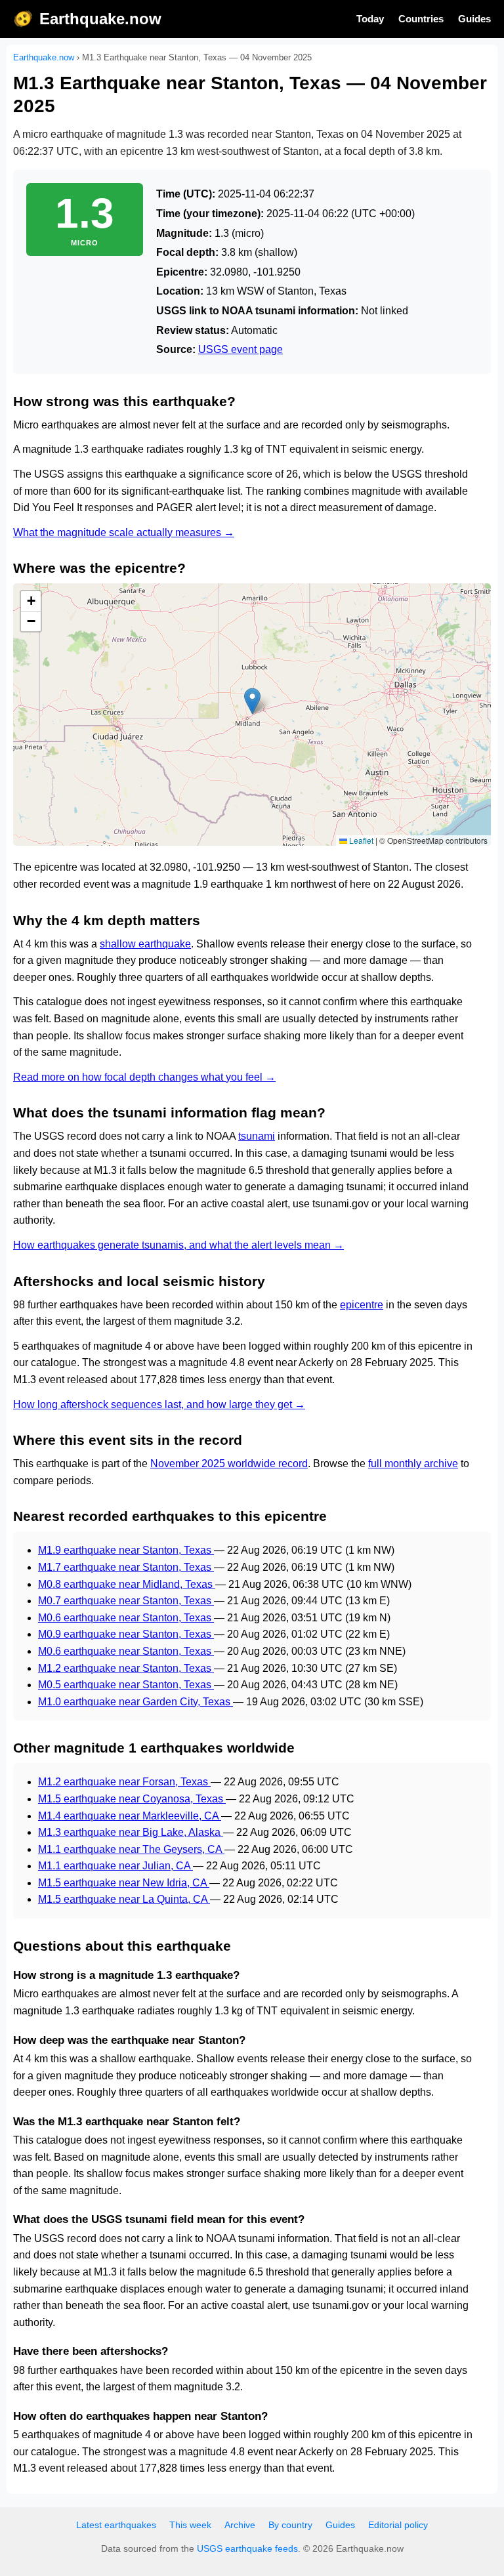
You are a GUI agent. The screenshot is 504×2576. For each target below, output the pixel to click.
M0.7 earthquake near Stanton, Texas (126, 1601)
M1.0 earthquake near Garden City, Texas (136, 1702)
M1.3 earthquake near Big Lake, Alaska (131, 1832)
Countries (421, 19)
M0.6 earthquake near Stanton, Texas (126, 1618)
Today (370, 19)
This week (190, 2525)
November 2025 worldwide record (229, 1464)
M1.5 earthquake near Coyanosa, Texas (132, 1799)
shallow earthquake (145, 944)
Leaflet (360, 840)
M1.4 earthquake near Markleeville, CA (130, 1816)
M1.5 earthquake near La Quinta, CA (124, 1899)
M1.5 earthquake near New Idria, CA (124, 1883)
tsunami (257, 1136)
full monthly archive (413, 1464)
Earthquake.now (100, 19)
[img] (252, 715)
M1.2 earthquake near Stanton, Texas (126, 1668)
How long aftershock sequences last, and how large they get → (159, 1404)
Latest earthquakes (116, 2525)
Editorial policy (398, 2525)
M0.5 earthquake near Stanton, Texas (126, 1685)
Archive (240, 2525)
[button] (252, 701)
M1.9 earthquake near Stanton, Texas (126, 1550)
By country (290, 2525)
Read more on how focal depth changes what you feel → (144, 1077)
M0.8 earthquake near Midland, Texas (127, 1584)
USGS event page (241, 349)
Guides (474, 19)
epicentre (362, 1305)
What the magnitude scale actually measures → (124, 532)
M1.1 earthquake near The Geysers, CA (131, 1849)
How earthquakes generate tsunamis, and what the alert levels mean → (178, 1245)
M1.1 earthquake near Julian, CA (115, 1866)
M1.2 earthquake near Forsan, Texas (124, 1782)
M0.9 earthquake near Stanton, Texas (126, 1634)
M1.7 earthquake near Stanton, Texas (126, 1567)
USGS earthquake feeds (247, 2548)
